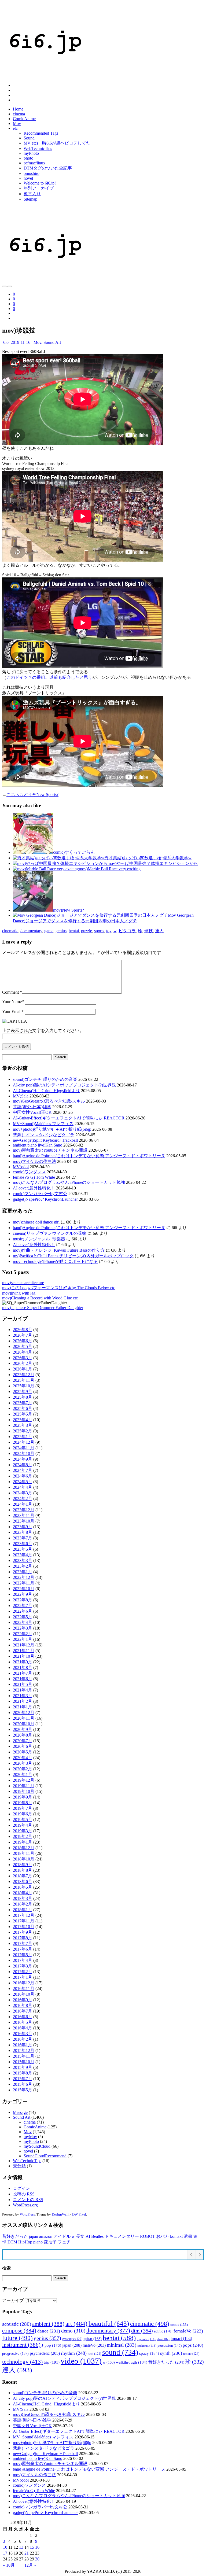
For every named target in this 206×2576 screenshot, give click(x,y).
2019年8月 (23, 1803)
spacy (149, 2353)
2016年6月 (23, 2017)
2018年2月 (23, 1904)
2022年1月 (23, 1639)
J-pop (51, 2345)
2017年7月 (23, 1943)
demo (73, 2331)
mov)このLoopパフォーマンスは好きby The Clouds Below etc (59, 1288)
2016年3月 (23, 2034)
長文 (80, 2236)
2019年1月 (23, 1842)
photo (28, 158)
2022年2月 (23, 1634)
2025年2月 (23, 1431)
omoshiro (32, 173)
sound (120, 2352)
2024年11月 (24, 1448)
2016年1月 (23, 2045)
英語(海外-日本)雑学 (32, 1107)
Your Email (13, 1011)
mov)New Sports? (69, 910)
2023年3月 (23, 1560)
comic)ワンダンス (29, 1172)
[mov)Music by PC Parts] (4, 286)
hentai (74, 931)
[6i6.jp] (45, 76)
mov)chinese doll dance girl (36, 1222)
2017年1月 (23, 1977)
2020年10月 (24, 1724)
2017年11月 (24, 1921)
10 (5, 2547)
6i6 (6, 342)
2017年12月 (24, 1915)
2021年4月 (23, 1690)
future (17, 2338)
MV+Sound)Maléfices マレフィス (43, 1124)
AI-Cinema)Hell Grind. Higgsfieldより (46, 1091)
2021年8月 (23, 1667)
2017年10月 (24, 1927)
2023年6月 (23, 1544)
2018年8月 (23, 1870)
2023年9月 (23, 1527)
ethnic (163, 2331)
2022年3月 (23, 1628)
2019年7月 (23, 1808)
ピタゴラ (127, 931)
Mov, (38, 342)
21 (27, 2553)
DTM (12, 2242)
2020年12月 (24, 1713)
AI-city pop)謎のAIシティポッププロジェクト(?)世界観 (64, 1085)
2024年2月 (23, 1499)
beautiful (109, 2323)
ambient (48, 2324)
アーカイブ (13, 2300)
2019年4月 (23, 1825)
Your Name (13, 1002)
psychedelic (45, 2353)
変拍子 (50, 2242)
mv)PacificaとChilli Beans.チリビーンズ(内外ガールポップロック (73, 1256)
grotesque (72, 2339)
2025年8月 (23, 1397)
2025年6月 (23, 1408)
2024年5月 (23, 1482)
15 (32, 2547)
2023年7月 (23, 1538)
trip (52, 2362)
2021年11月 (24, 1651)
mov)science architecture (23, 1283)
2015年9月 (23, 2067)
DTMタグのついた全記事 (48, 168)
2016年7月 (23, 2011)
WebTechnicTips (38, 148)
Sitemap (30, 199)
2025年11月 (24, 1380)
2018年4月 (23, 1893)
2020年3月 (23, 1763)
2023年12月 (24, 1510)
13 (21, 2547)
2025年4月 (23, 1420)
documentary (31, 931)
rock (94, 2354)
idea (163, 2339)
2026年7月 (23, 1335)
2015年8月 (23, 2073)
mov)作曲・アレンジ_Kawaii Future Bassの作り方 (59, 1250)
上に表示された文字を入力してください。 (43, 1031)
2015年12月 (24, 2050)
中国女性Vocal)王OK (32, 1112)
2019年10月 (24, 1791)
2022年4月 (23, 1622)
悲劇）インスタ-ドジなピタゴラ (44, 1135)
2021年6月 (23, 1679)
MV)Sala (21, 1096)
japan (34, 2236)
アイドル (62, 2236)
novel (28, 178)
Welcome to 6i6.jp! (40, 183)
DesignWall (60, 2214)
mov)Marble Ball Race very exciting (110, 869)
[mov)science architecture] (10, 286)
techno (191, 2354)
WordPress (27, 2214)
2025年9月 (23, 1392)
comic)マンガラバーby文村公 (40, 1194)
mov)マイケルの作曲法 (34, 1161)
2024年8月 (23, 1465)
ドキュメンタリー (122, 2236)
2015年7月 (23, 2079)
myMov (30, 2137)
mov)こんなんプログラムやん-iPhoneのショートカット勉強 (69, 1182)
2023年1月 (23, 1572)
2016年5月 (23, 2022)
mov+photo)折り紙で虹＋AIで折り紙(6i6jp (52, 1129)
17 (5, 2553)
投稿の (24, 2194)
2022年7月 (23, 1606)
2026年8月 (23, 1330)
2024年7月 (23, 1470)
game (49, 931)
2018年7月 (23, 1876)
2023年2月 (23, 1566)
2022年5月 (23, 1617)
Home (18, 109)
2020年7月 (23, 1741)
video (81, 2361)
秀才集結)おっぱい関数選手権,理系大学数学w (148, 858)
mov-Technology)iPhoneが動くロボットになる (55, 1261)
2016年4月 (23, 2028)
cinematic (10, 931)
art (76, 2324)
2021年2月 (23, 1701)
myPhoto (31, 153)
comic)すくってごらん (74, 852)
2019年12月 (24, 1780)
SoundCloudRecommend (45, 2156)
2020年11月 (24, 1718)
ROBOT (148, 2236)
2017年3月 (23, 1966)
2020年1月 (23, 1775)
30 (37, 2559)
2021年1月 (23, 1707)
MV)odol (21, 1167)
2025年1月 (23, 1437)
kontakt (176, 2236)
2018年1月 (23, 1910)
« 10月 (9, 2565)
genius (61, 931)
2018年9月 (23, 1865)
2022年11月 (24, 1583)
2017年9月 (23, 1932)
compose (19, 2331)
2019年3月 (23, 1831)
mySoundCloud (37, 2146)
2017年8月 (23, 1938)
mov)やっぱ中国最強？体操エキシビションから (153, 863)
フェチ (64, 2242)
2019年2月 (23, 1836)
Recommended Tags (41, 133)
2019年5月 (23, 1820)
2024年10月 (24, 1453)
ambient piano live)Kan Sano (38, 1145)
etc (15, 128)
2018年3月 (23, 1898)
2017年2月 (23, 1972)
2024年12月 (24, 1442)
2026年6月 (23, 1341)
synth (171, 2353)
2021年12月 (24, 1645)
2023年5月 (23, 1549)
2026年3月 (23, 1358)
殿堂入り (32, 194)
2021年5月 (23, 1684)
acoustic (17, 2324)
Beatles (97, 2236)
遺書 (188, 2236)
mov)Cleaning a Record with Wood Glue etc (40, 1298)
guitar (93, 2339)
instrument (21, 2345)
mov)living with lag (19, 1293)
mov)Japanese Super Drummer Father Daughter (43, 1308)
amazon (46, 2236)
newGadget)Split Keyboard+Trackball (45, 1140)
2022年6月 (23, 1611)
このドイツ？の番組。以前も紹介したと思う (49, 677)
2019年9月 (23, 1797)
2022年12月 (24, 1577)
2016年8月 (23, 2005)
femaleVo (188, 2331)
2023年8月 (23, 1532)
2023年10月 (24, 1521)
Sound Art (52, 342)
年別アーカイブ (39, 188)
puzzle (87, 931)
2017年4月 (23, 1960)
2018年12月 (24, 1848)
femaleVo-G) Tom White (34, 1177)
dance (49, 2331)
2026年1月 (23, 1369)
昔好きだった (15, 2236)
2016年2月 (23, 2039)
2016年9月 (23, 2000)
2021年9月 (23, 1662)
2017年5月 (23, 1955)
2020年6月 (23, 1746)
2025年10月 (24, 1386)
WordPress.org (25, 2205)
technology (22, 2362)
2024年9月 (23, 1459)
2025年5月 (23, 1414)
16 (37, 2547)
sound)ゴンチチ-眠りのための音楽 (45, 1079)
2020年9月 (23, 1729)
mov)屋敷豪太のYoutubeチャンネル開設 (50, 1150)
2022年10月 (24, 1589)
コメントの (28, 2200)
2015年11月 (24, 2056)
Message (20, 2112)
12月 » (30, 2565)
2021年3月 (23, 1696)
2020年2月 (23, 1769)
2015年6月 (23, 2084)
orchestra (147, 2346)
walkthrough (132, 2362)
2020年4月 (23, 1758)
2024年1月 (23, 1504)
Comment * (12, 992)
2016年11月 (24, 1989)
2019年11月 (24, 1786)
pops (193, 2345)
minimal (122, 2345)
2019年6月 (23, 1814)
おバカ (163, 2236)
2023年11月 (24, 1515)
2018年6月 (23, 1882)
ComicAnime (24, 119)
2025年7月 (23, 1403)
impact (181, 2339)
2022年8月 (23, 1600)
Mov (17, 124)
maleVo (94, 2345)
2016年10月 (24, 1994)
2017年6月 (23, 1949)
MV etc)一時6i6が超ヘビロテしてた (57, 143)
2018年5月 (23, 1887)
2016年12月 (24, 1983)
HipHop (25, 2242)
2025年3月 (23, 1425)
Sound (29, 138)
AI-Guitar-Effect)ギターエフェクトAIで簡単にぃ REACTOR (69, 1118)
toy (109, 931)
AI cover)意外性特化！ (34, 1188)
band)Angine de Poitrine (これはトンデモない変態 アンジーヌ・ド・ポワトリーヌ (89, 1156)
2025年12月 (24, 1375)
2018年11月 (24, 1853)
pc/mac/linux (34, 163)
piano (38, 2242)
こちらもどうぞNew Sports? (32, 795)
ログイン (21, 2188)
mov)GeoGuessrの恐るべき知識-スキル (49, 1101)
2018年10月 (24, 1859)
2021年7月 (23, 1673)
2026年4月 (23, 1352)
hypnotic (146, 2339)
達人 (159, 931)
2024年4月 (23, 1487)
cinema (19, 114)
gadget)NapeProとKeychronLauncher (45, 1199)
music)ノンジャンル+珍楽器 (39, 1239)
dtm (142, 2331)
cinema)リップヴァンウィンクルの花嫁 (50, 1233)
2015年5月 (23, 2090)
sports (99, 931)
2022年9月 (23, 1594)
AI (88, 2236)
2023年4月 (23, 1555)
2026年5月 (23, 1346)
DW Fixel (79, 2214)
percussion (170, 2345)
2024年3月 (23, 1493)
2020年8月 (23, 1735)
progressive (15, 2354)
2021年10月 (24, 1656)
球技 (149, 931)
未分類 (19, 2166)
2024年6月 (23, 1476)
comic (179, 2325)
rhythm (74, 2353)
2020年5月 (23, 1752)
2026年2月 (23, 1363)
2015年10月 (24, 2062)
